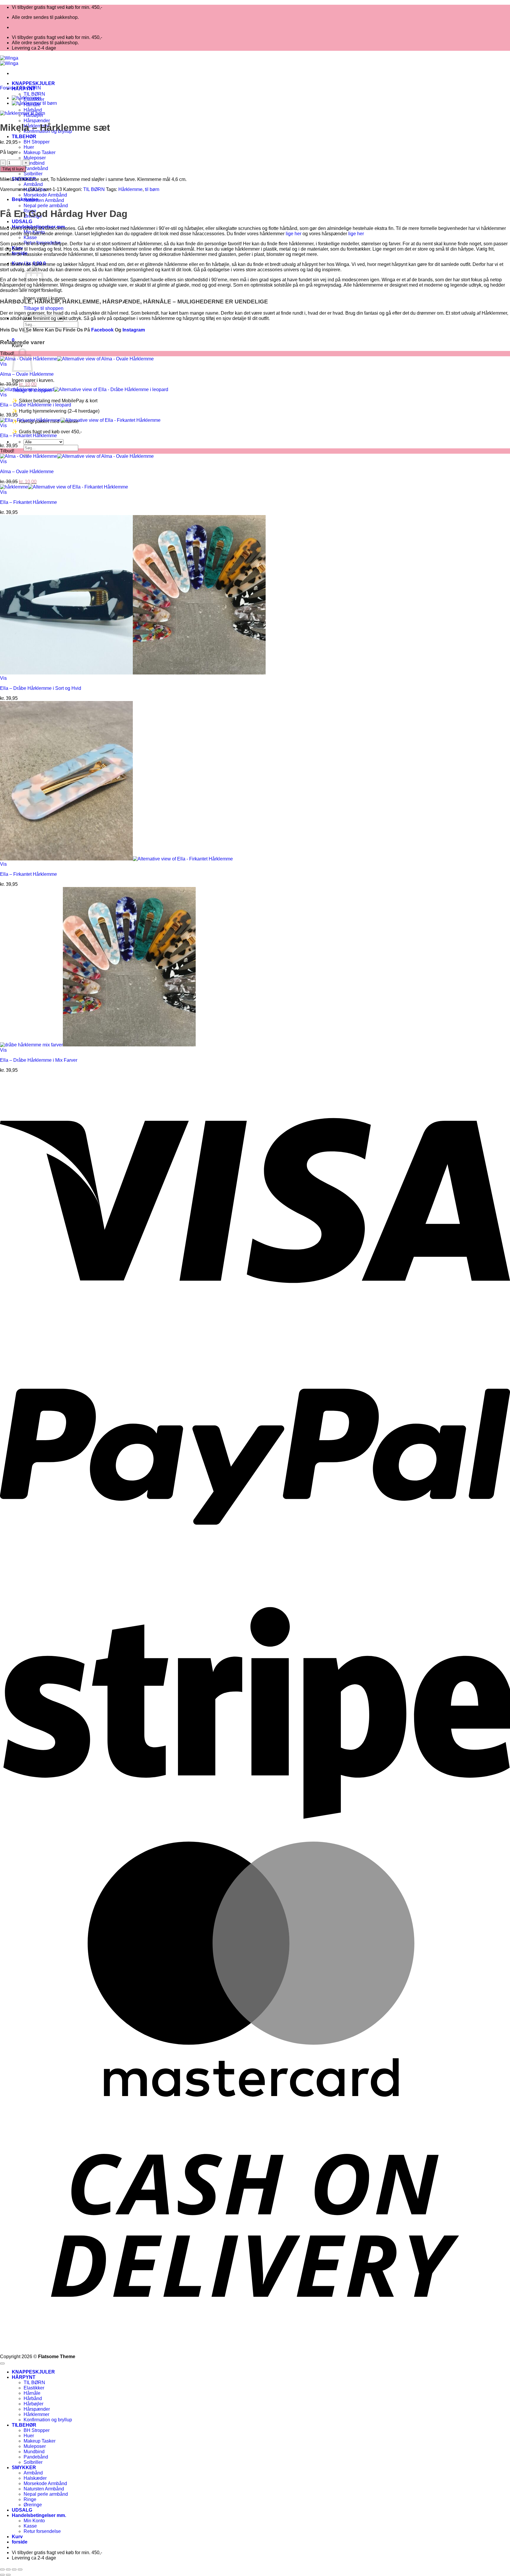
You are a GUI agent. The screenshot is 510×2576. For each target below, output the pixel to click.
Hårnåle (32, 2393)
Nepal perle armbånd (46, 206)
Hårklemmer (36, 2414)
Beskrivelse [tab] (25, 199)
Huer (29, 147)
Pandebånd (36, 168)
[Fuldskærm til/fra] (8, 2570)
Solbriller (33, 174)
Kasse (30, 237)
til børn (152, 189)
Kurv (17, 2537)
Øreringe (33, 2505)
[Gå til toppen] (2, 2363)
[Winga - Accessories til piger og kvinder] (9, 61)
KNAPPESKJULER (33, 83)
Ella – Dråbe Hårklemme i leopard (36, 405)
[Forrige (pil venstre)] (2, 2575)
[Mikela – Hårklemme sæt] (27, 98)
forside (20, 2542)
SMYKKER (24, 2468)
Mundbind (34, 163)
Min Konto (34, 2521)
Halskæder (35, 2478)
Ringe (30, 2499)
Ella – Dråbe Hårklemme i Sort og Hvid (41, 688)
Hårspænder (37, 121)
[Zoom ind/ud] (2, 2570)
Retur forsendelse (42, 2531)
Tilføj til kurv (13, 169)
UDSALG (22, 222)
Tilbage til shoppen (44, 308)
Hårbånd (33, 110)
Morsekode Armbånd (45, 195)
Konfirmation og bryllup (48, 2420)
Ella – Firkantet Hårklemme (28, 436)
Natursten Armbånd (44, 200)
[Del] (14, 2570)
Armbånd (33, 184)
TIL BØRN (34, 94)
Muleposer (35, 158)
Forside (8, 88)
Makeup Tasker (40, 152)
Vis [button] (3, 364)
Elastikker (34, 2388)
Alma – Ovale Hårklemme (27, 374)
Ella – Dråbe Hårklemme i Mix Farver (39, 1060)
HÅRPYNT (24, 2377)
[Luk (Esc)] (20, 2570)
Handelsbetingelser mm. (39, 2515)
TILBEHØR (24, 137)
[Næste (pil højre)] (8, 2575)
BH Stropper (37, 142)
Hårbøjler (33, 2404)
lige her (294, 234)
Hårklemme (130, 189)
